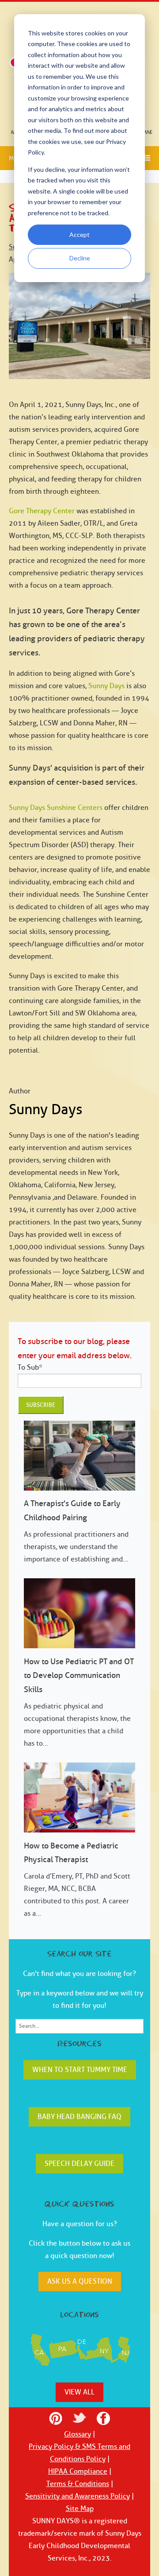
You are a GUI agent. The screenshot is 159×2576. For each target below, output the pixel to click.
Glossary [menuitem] (78, 2434)
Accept (79, 234)
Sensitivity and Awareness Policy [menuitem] (78, 2496)
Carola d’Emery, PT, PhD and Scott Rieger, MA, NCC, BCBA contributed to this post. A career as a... (77, 1880)
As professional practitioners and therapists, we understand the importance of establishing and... (76, 1531)
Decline (80, 258)
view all (79, 2392)
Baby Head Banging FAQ (79, 2117)
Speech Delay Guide (79, 2164)
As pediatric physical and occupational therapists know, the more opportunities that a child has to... (79, 1702)
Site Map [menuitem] (80, 2509)
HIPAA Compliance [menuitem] (78, 2471)
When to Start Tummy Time (80, 2070)
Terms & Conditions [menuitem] (78, 2484)
